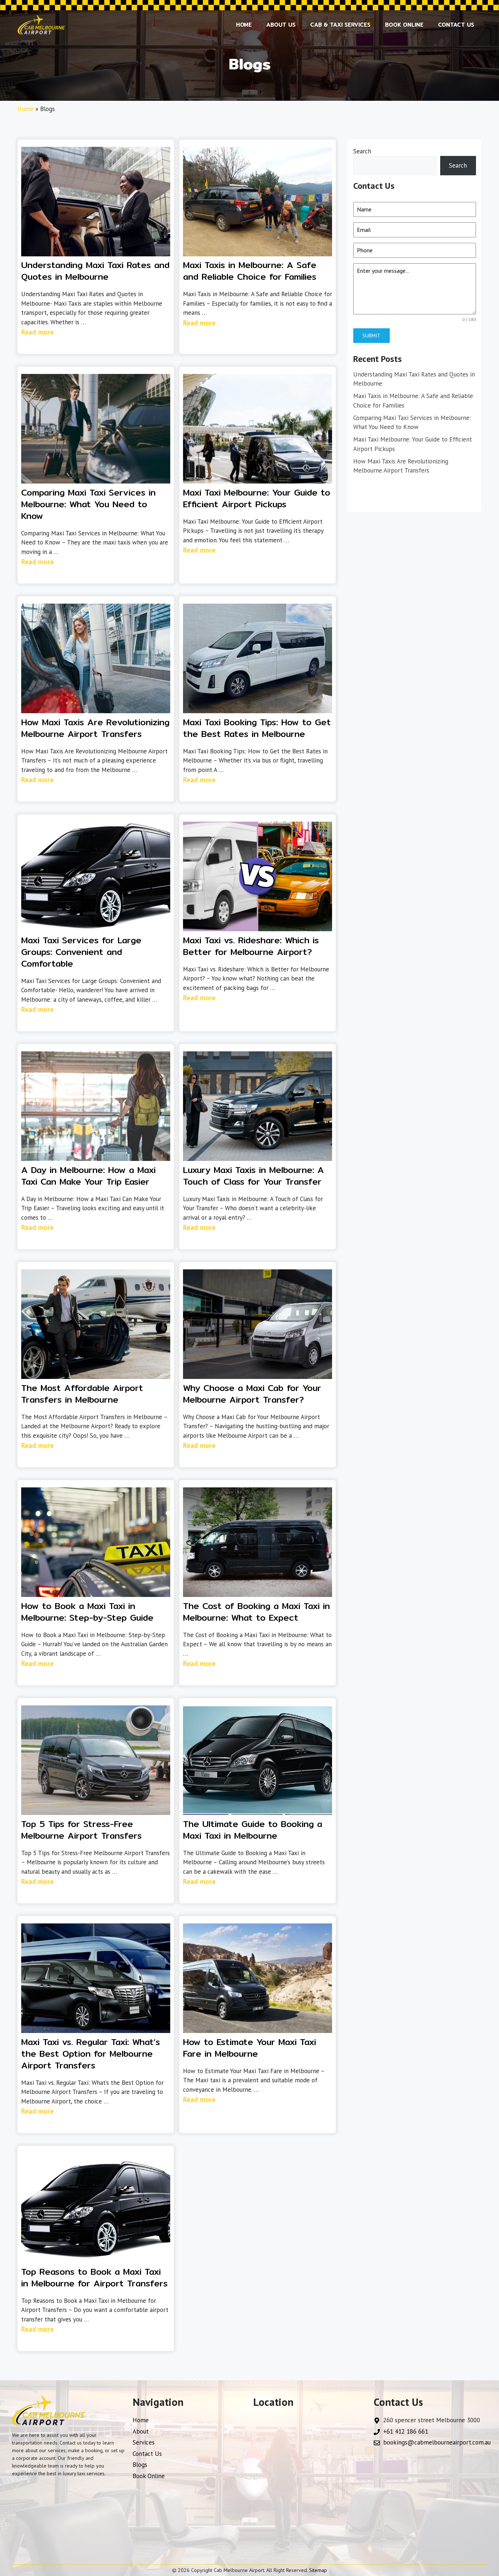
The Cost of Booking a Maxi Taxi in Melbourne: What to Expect (256, 1612)
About (141, 2431)
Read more (37, 332)
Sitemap (318, 2570)
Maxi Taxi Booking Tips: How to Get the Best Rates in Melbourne (257, 728)
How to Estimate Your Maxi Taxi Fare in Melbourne (249, 2048)
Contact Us (456, 25)
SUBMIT (371, 336)
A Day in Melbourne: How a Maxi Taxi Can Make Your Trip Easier (88, 1176)
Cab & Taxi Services (340, 25)
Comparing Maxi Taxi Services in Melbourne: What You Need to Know (88, 504)
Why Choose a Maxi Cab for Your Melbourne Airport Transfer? (252, 1394)
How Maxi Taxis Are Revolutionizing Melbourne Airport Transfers (95, 728)
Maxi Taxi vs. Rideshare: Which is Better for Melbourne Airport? (251, 946)
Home (244, 25)
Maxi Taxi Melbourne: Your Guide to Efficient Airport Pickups (257, 498)
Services (144, 2442)
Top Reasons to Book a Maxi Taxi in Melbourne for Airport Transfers (94, 2277)
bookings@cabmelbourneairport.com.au (437, 2442)
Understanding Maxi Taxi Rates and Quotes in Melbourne (95, 271)
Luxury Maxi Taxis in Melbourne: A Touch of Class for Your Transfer (254, 1176)
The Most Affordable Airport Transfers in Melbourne (82, 1394)
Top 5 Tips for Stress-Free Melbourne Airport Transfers (81, 1830)
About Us (281, 25)
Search (362, 151)
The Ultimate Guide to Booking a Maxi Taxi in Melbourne (253, 1830)
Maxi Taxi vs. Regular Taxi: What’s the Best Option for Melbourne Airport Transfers (91, 2053)
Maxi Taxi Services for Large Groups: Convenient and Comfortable (81, 952)
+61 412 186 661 (406, 2431)
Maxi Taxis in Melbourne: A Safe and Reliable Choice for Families (250, 271)
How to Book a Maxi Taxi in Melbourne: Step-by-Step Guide (87, 1612)
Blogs (140, 2465)
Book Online (404, 25)
